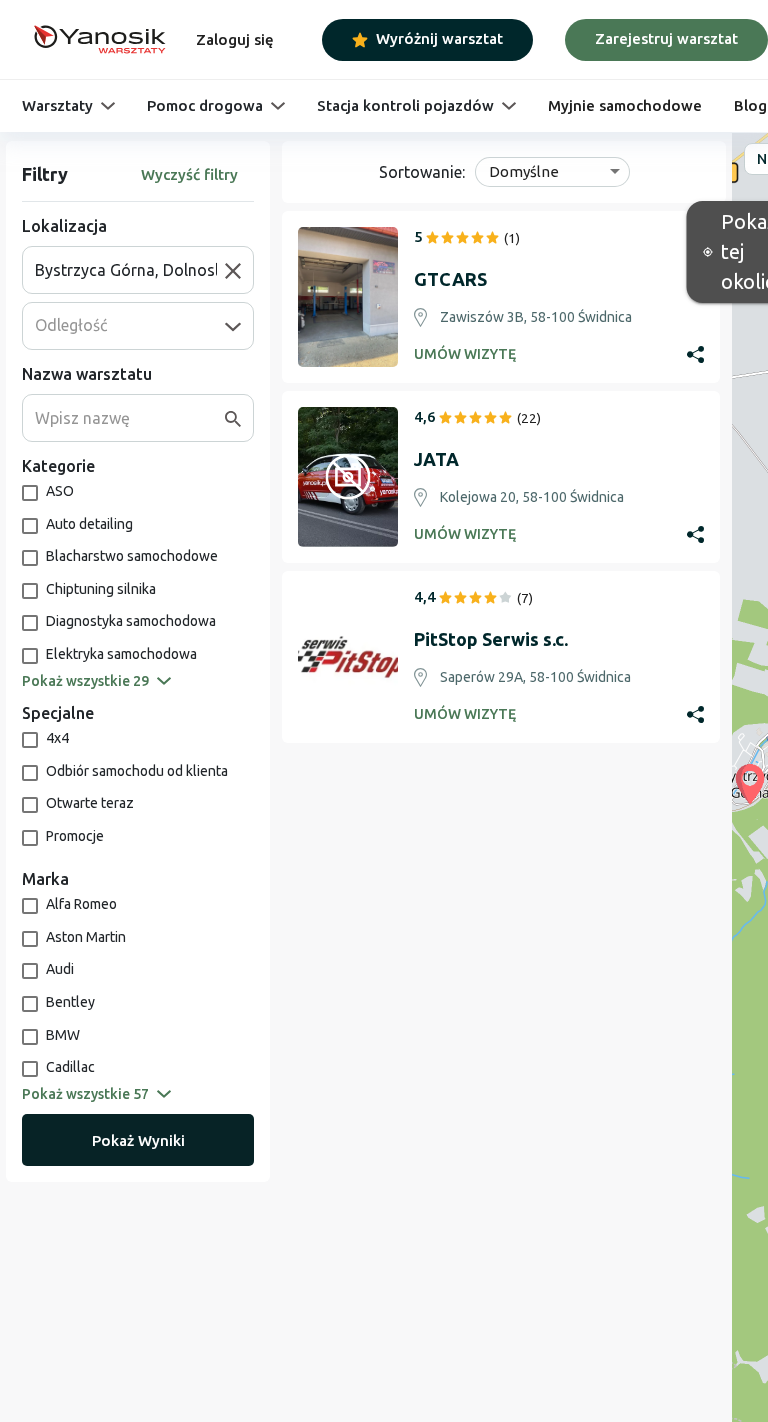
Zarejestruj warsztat (666, 38)
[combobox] (130, 270)
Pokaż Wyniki (138, 1140)
